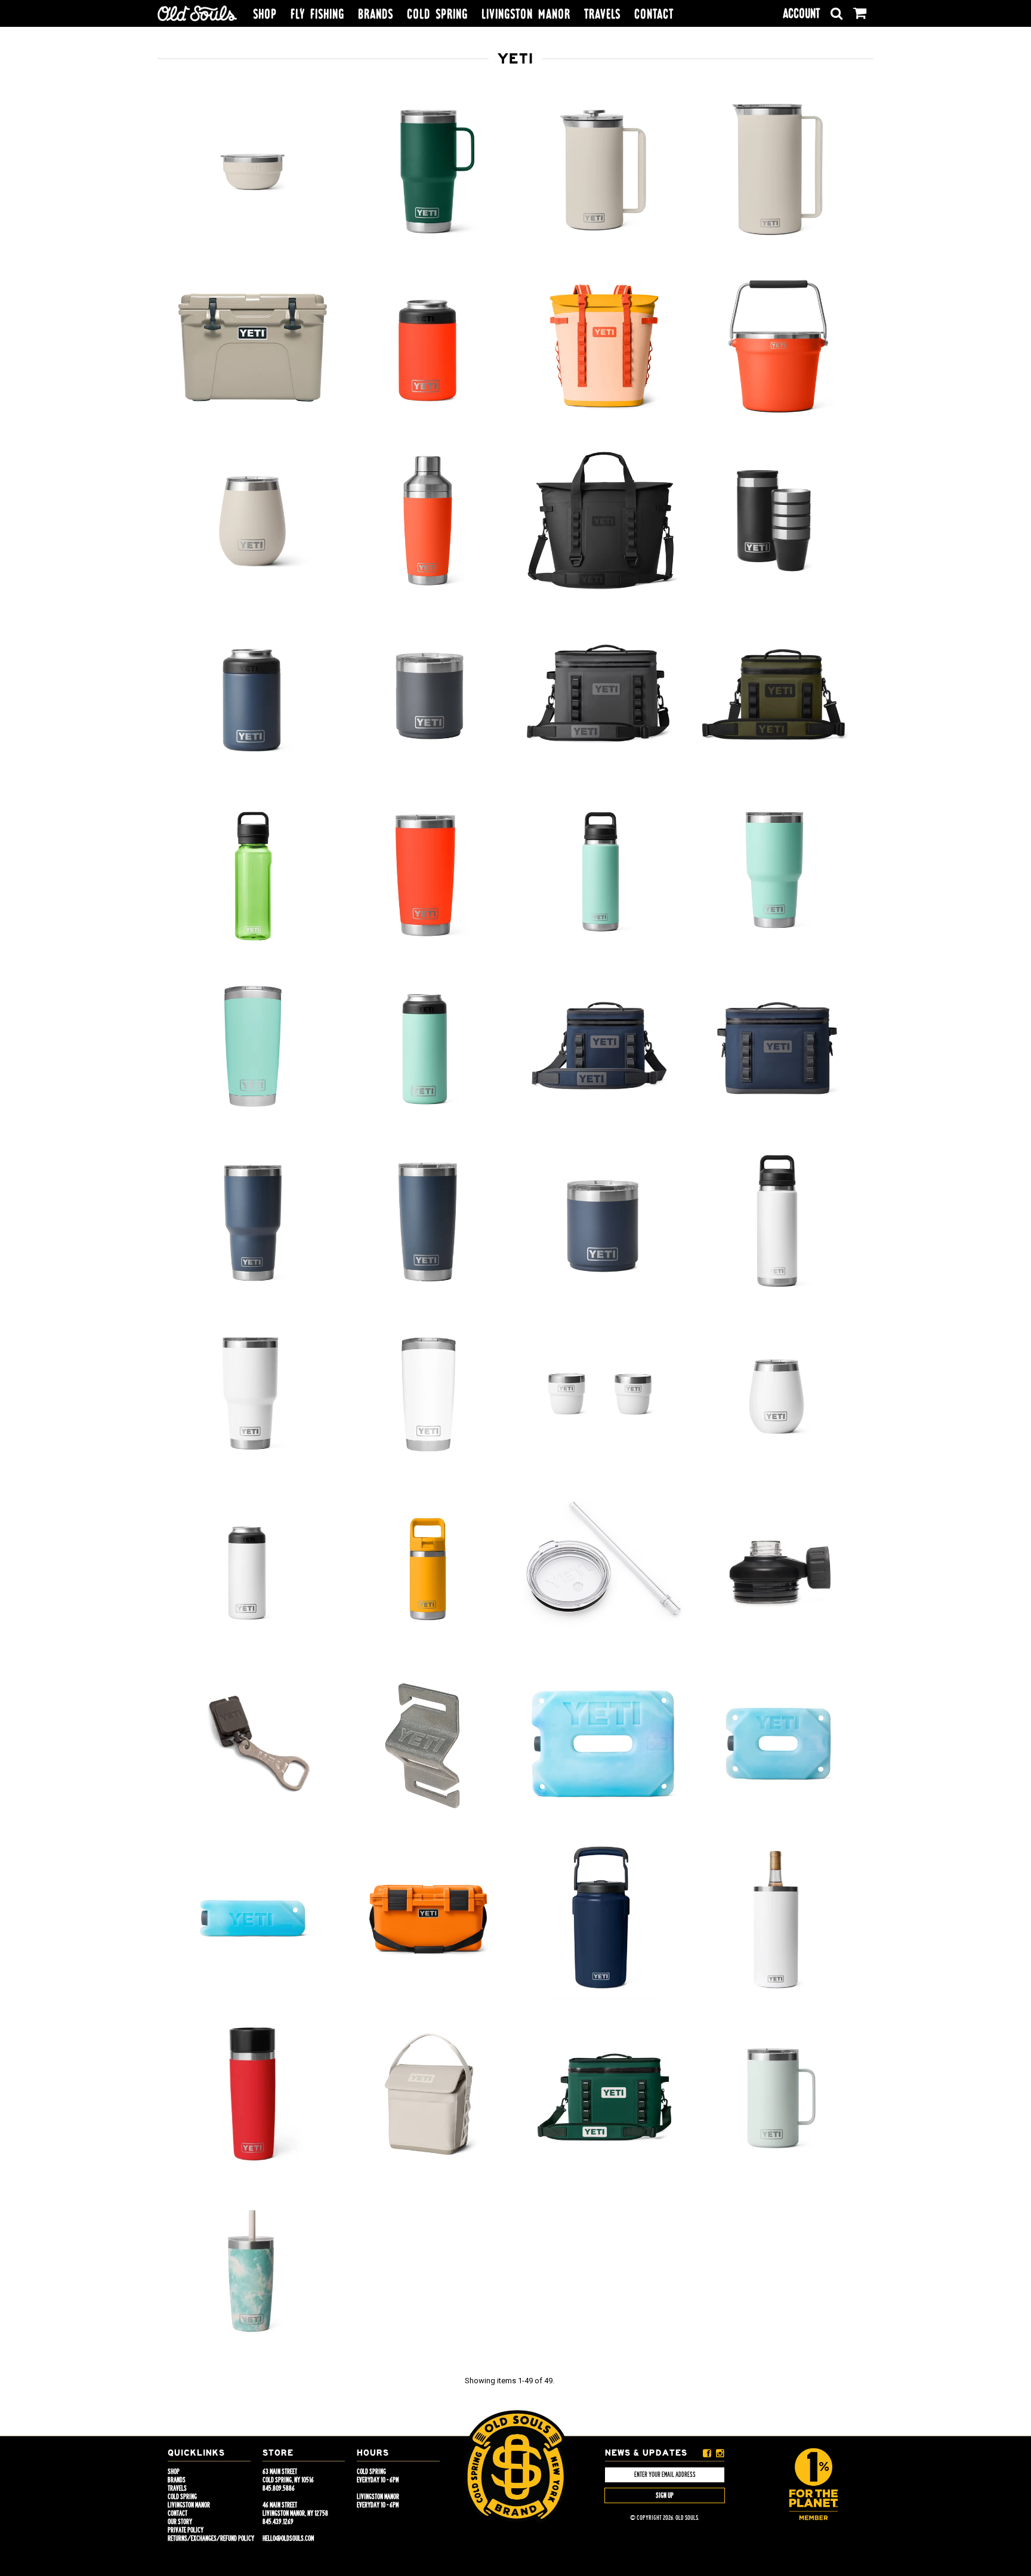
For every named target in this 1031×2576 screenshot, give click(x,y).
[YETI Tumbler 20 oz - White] (427, 1396)
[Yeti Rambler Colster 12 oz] (427, 345)
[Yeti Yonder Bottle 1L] (253, 872)
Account (801, 13)
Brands (376, 14)
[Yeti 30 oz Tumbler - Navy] (253, 1221)
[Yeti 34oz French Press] (603, 172)
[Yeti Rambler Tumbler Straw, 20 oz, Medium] (603, 1570)
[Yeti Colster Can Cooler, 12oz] (253, 697)
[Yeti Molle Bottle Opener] (427, 1744)
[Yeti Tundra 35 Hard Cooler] (253, 347)
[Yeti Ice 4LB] (603, 1744)
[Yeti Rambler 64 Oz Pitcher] (778, 172)
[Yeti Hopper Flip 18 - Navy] (778, 1047)
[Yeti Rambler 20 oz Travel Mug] (427, 172)
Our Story (180, 2522)
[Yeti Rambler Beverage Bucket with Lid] (778, 347)
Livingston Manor (526, 14)
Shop (265, 14)
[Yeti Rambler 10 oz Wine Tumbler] (253, 522)
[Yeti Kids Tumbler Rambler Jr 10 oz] (253, 2270)
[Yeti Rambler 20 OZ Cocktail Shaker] (427, 522)
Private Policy (186, 2530)
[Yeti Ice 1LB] (253, 1919)
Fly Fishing (317, 14)
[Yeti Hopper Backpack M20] (603, 347)
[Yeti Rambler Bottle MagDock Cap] (778, 1570)
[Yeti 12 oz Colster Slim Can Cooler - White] (253, 1570)
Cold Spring (437, 14)
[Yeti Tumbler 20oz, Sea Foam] (253, 1047)
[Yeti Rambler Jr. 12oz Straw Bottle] (427, 1570)
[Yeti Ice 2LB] (778, 1744)
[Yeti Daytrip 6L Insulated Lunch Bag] (427, 2094)
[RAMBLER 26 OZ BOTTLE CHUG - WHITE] (778, 1221)
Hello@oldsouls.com (288, 2538)
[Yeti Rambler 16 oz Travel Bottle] (253, 2094)
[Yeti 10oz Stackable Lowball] (427, 696)
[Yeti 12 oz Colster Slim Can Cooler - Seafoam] (427, 1047)
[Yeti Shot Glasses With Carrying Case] (778, 522)
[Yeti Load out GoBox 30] (427, 1919)
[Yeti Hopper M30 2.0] (603, 522)
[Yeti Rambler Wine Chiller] (778, 1919)
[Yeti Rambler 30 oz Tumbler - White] (253, 1396)
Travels (602, 14)
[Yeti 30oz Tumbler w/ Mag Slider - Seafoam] (778, 872)
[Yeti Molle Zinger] (253, 1744)
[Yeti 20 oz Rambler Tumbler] (427, 872)
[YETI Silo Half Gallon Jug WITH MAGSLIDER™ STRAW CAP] (603, 1920)
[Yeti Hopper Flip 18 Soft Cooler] (603, 2095)
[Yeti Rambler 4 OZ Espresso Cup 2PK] (603, 1396)
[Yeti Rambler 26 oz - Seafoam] (603, 872)
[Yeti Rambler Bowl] (253, 172)
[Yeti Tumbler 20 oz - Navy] (427, 1221)
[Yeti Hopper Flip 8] (778, 696)
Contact (654, 14)
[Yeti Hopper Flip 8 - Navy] (603, 1047)
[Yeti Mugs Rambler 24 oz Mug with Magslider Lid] (778, 2095)
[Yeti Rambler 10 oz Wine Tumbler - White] (778, 1396)
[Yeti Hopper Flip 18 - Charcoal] (603, 696)
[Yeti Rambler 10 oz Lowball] (603, 1221)
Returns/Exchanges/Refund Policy (211, 2538)
